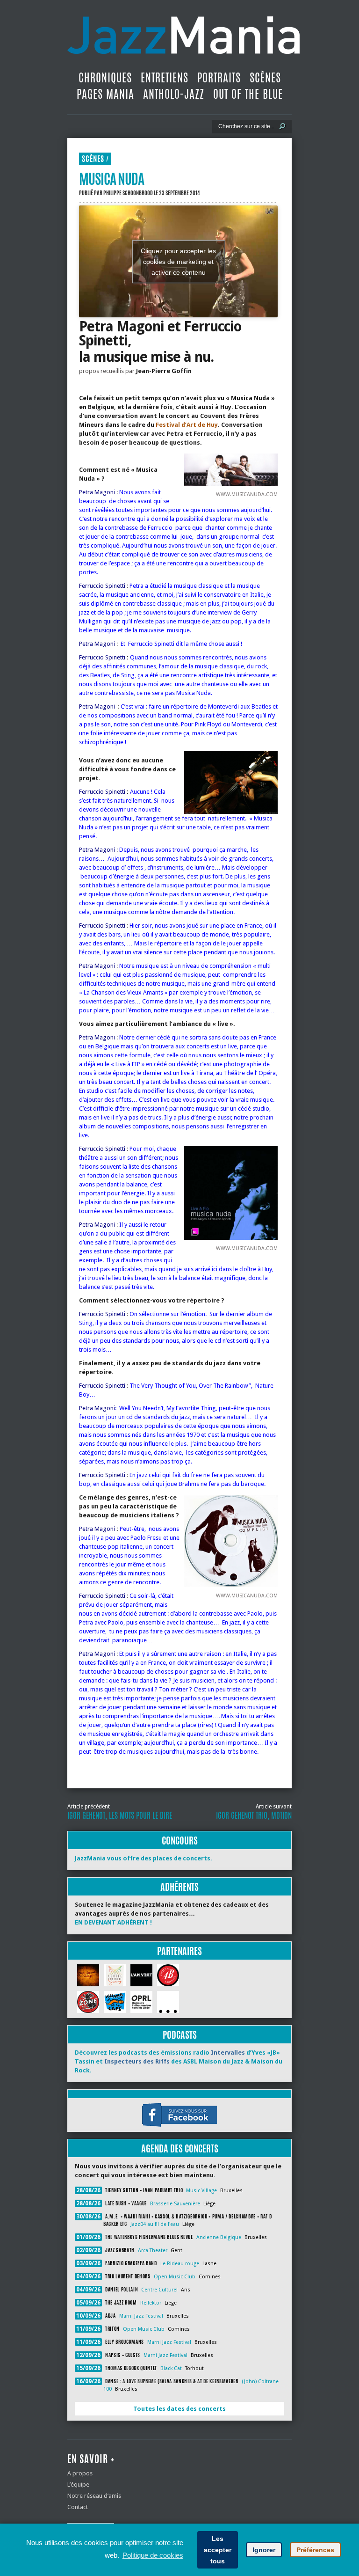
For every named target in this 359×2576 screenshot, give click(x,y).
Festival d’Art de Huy (187, 425)
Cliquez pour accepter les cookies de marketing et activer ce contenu (178, 261)
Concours (180, 1841)
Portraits (219, 78)
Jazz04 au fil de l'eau (155, 2224)
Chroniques (105, 78)
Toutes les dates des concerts (179, 2409)
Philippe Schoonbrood (128, 193)
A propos (80, 2473)
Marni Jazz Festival (141, 2316)
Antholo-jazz (174, 94)
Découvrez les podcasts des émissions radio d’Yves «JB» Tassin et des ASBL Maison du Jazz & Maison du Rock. (179, 2061)
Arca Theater (153, 2250)
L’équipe (78, 2485)
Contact (78, 2507)
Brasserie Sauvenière (175, 2204)
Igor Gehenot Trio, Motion (254, 1815)
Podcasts (180, 2035)
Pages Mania (105, 94)
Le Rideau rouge (180, 2264)
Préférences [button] (315, 2550)
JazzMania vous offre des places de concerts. (144, 1858)
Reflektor (151, 2303)
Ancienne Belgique (219, 2237)
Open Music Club (175, 2277)
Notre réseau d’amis (94, 2496)
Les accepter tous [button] (218, 2550)
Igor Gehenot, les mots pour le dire (120, 1815)
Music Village (201, 2191)
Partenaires (179, 1951)
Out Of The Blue (248, 94)
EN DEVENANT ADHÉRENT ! (113, 1922)
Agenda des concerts (180, 2148)
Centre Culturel (159, 2290)
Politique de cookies (153, 2555)
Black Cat (171, 2368)
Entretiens (165, 78)
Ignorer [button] (264, 2550)
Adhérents (179, 1887)
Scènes (265, 78)
